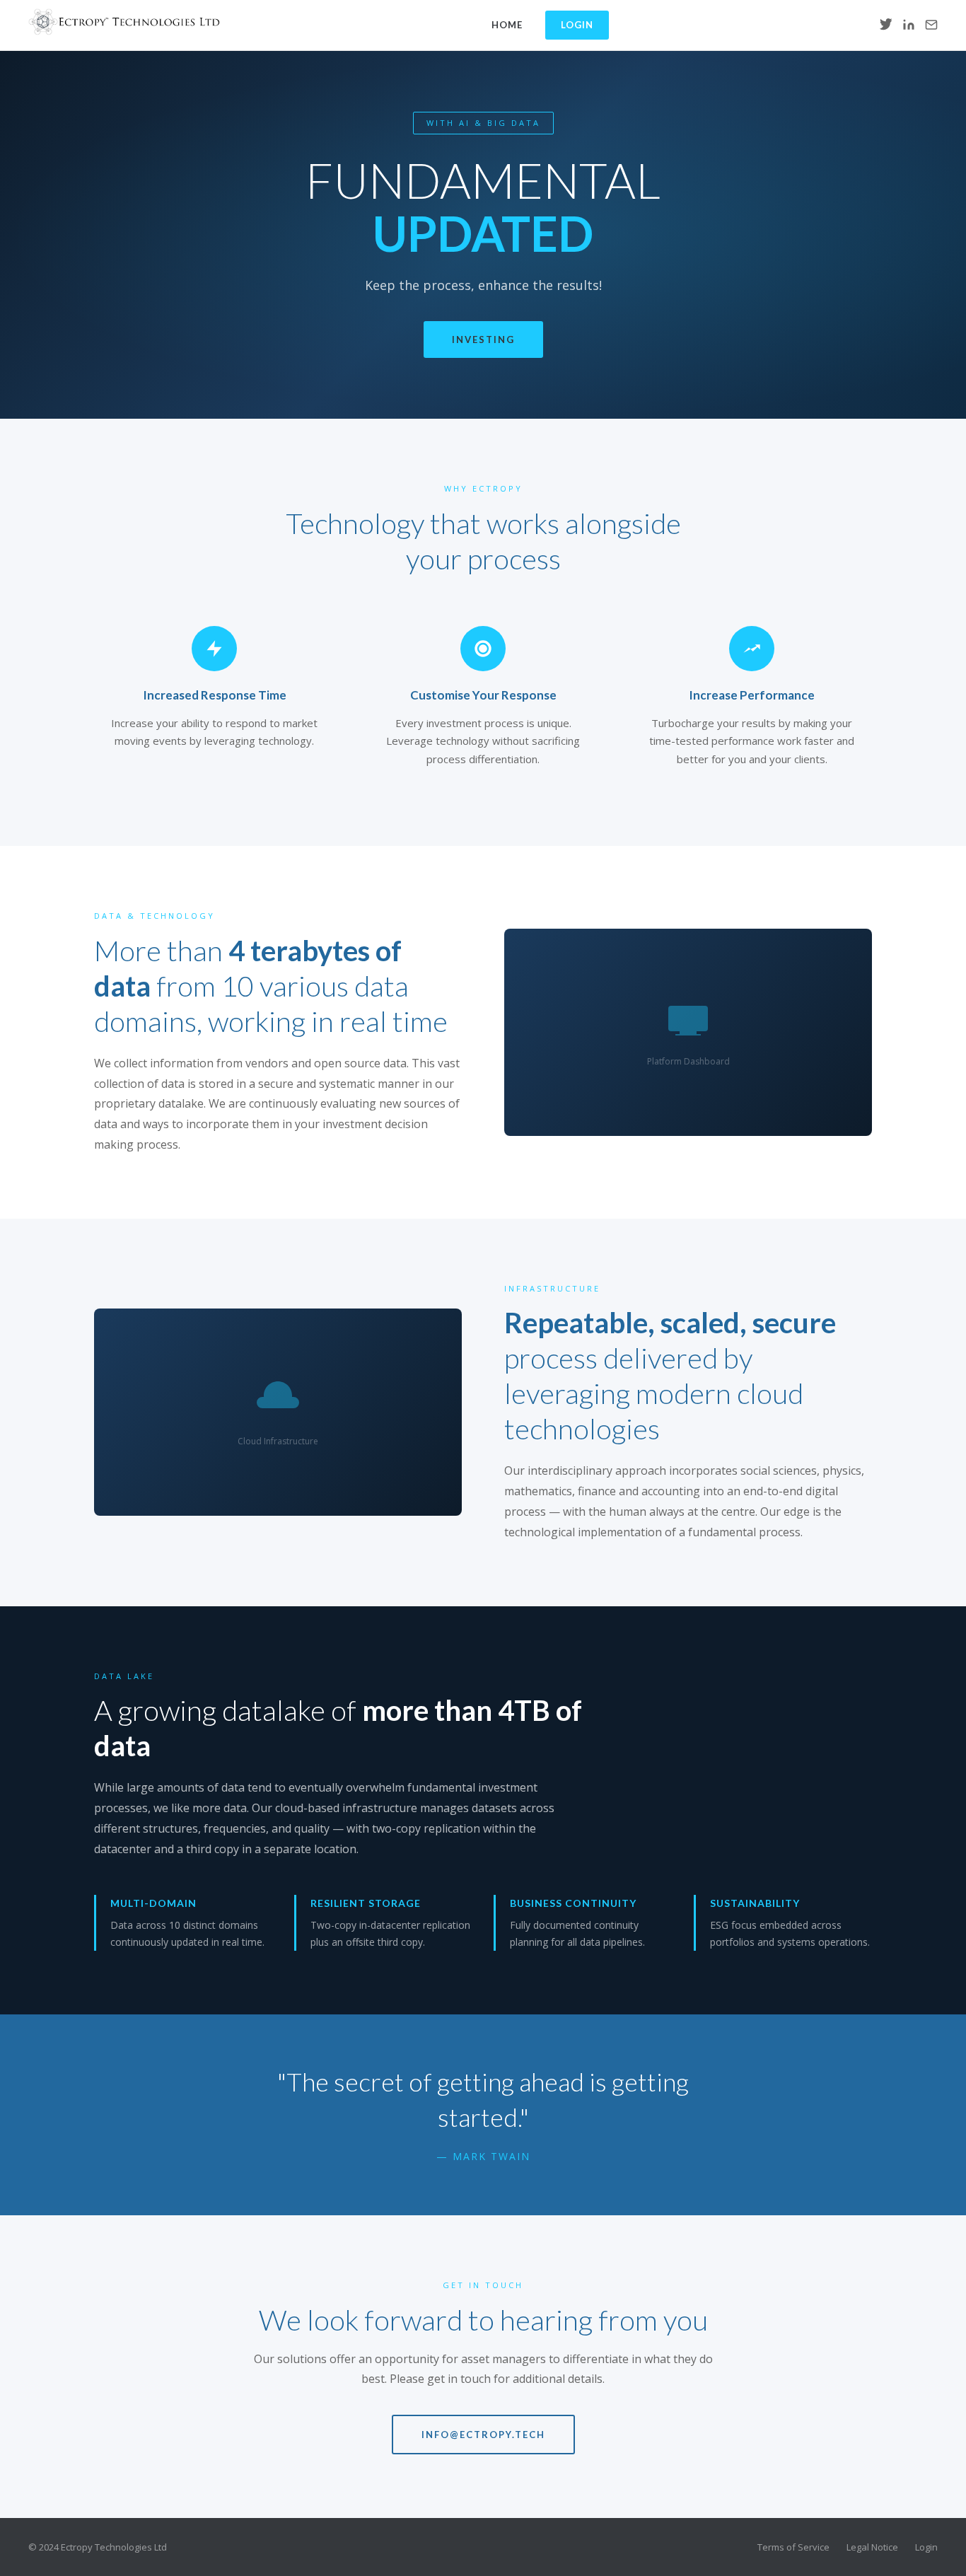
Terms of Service (793, 2547)
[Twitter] (886, 25)
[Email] (931, 25)
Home (507, 25)
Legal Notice (872, 2547)
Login (577, 25)
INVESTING (483, 340)
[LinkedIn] (909, 25)
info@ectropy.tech (483, 2435)
